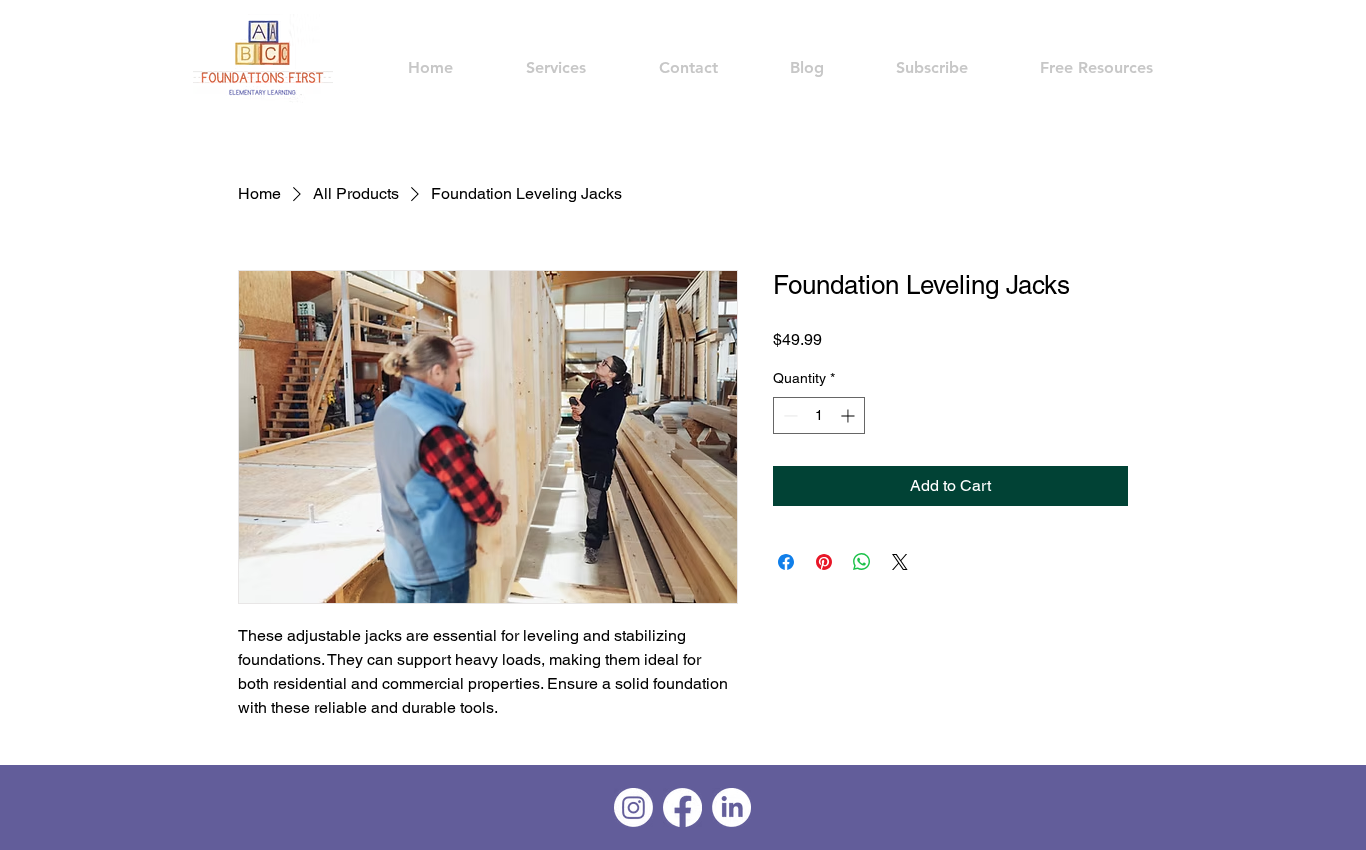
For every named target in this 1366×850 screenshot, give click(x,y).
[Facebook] (682, 807)
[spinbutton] (819, 415)
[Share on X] (900, 562)
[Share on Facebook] (786, 562)
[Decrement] (788, 415)
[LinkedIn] (731, 807)
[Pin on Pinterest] (824, 562)
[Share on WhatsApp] (862, 562)
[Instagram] (633, 807)
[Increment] (849, 415)
